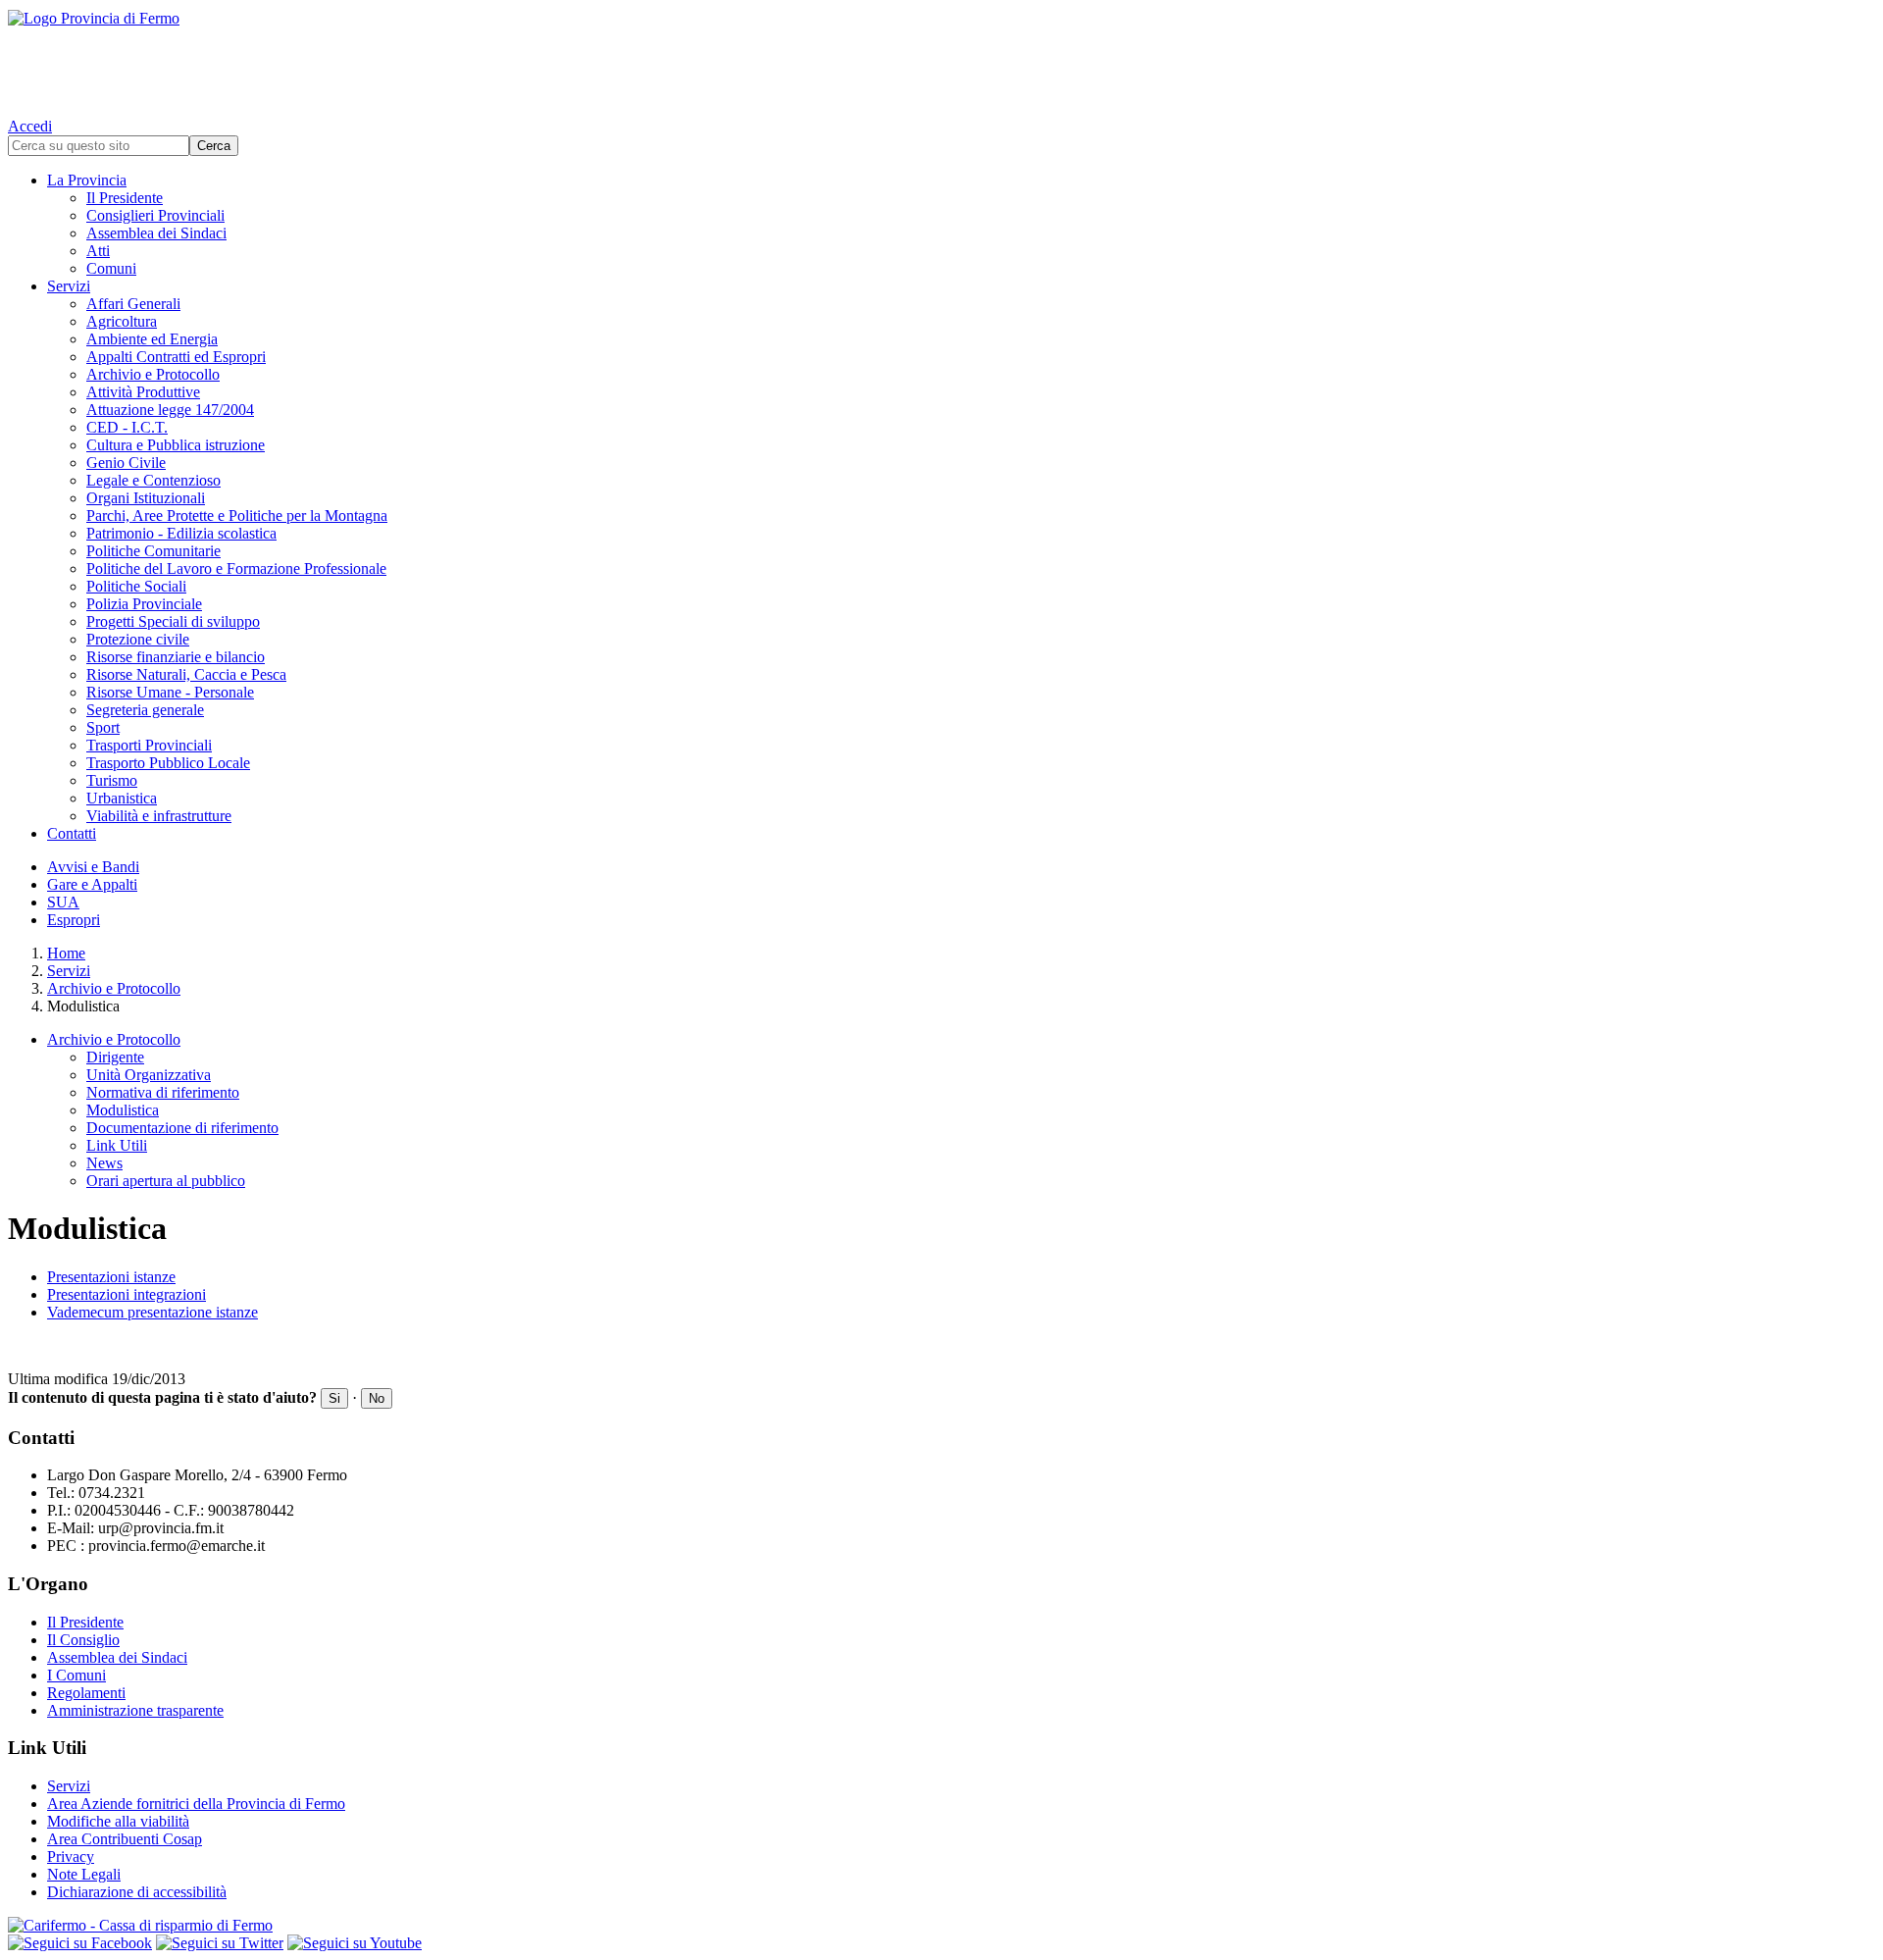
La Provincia (87, 180)
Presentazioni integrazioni (127, 1294)
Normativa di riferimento (163, 1092)
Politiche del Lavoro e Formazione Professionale (236, 568)
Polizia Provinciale (144, 604)
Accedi (30, 126)
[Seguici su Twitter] (220, 1943)
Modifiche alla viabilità (118, 1821)
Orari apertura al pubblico (166, 1181)
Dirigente (115, 1057)
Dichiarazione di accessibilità (137, 1892)
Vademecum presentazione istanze (153, 1312)
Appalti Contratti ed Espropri (176, 357)
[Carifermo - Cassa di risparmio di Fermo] (941, 1926)
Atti (98, 251)
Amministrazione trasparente (135, 1710)
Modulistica (123, 1110)
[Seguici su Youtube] (355, 1943)
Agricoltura (122, 321)
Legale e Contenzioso (153, 480)
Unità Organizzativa (149, 1075)
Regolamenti (86, 1693)
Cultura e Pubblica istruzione (176, 445)
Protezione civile (138, 639)
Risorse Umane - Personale (170, 692)
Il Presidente (125, 198)
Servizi (69, 286)
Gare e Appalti (92, 884)
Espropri (74, 920)
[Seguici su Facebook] (80, 1943)
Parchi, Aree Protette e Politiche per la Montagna (237, 516)
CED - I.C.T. (127, 427)
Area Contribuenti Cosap (125, 1839)
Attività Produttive (143, 392)
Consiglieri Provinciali (155, 215)
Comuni (111, 268)
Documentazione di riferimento (182, 1128)
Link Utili (117, 1145)
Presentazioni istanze (111, 1277)
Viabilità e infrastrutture (159, 816)
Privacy (71, 1857)
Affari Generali (133, 304)
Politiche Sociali (136, 586)
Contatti (72, 833)
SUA (63, 902)
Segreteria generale (145, 710)
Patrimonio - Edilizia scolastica (181, 533)
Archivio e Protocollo (153, 374)
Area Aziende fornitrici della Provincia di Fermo (196, 1804)
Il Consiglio (83, 1640)
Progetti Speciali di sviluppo (173, 621)
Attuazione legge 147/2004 (170, 410)
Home (66, 953)
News (104, 1163)
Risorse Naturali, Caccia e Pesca (186, 674)
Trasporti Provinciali (149, 745)
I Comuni (76, 1675)
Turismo (112, 780)
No (377, 1398)
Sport (103, 727)
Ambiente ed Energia (152, 339)
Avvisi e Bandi (93, 867)
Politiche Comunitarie (153, 551)
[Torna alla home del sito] (941, 59)
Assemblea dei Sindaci (156, 233)
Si (334, 1398)
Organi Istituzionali (146, 498)
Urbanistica (122, 798)
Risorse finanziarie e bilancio (176, 657)
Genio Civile (126, 463)
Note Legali (84, 1874)
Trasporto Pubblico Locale (168, 763)
